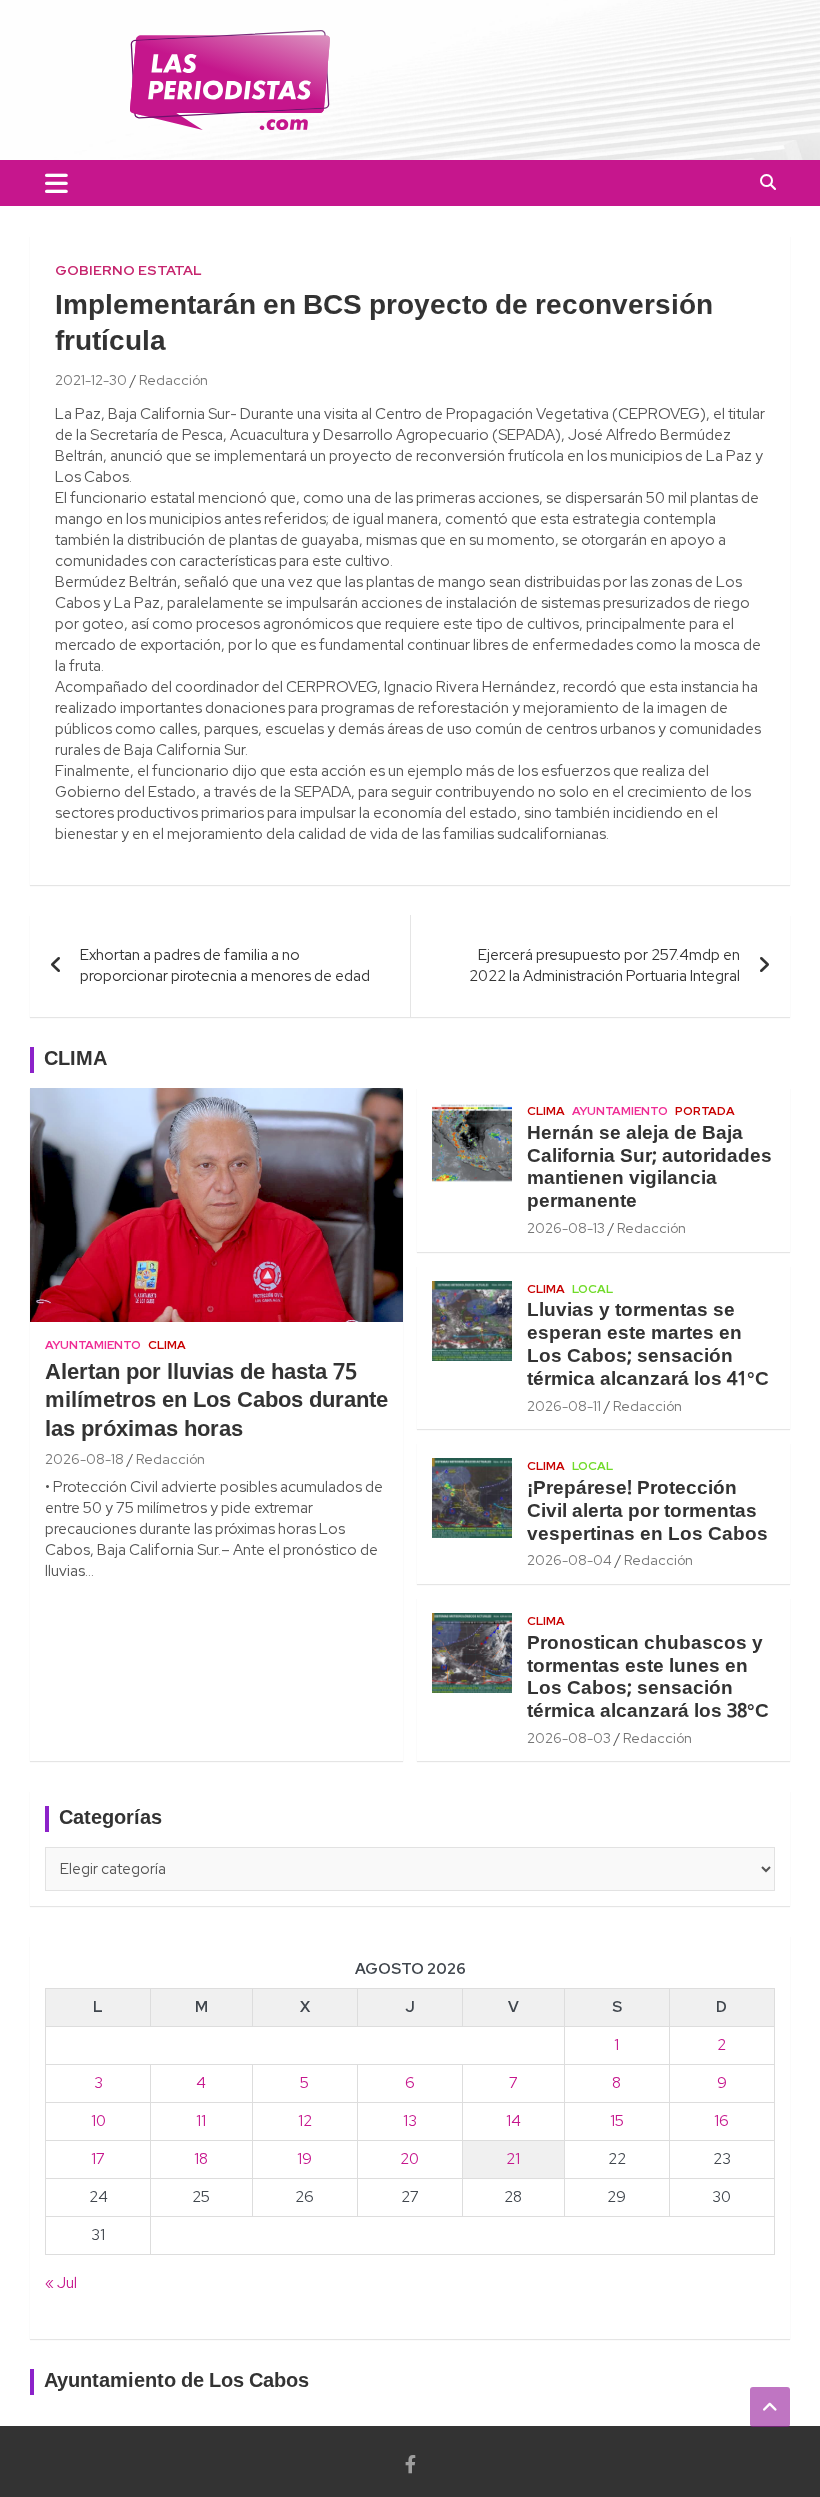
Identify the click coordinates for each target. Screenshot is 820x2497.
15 (617, 2121)
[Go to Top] (770, 2407)
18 (201, 2159)
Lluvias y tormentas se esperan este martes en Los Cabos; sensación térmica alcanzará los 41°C (648, 1345)
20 (409, 2159)
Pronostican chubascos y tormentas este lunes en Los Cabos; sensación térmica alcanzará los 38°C (648, 1678)
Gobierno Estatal (128, 270)
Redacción (173, 380)
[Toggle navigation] (56, 183)
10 (98, 2121)
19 (304, 2159)
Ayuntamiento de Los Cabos (176, 2382)
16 (721, 2121)
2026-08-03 (569, 1738)
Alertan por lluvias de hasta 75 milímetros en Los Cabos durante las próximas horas (216, 1401)
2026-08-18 (84, 1459)
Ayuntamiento (93, 1345)
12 (305, 2121)
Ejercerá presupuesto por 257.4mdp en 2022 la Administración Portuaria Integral (604, 965)
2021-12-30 (91, 380)
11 (201, 2121)
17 (98, 2159)
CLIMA (75, 1060)
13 (410, 2121)
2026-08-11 (564, 1406)
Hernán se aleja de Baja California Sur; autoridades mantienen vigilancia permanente (649, 1168)
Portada (705, 1111)
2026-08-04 (569, 1560)
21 (513, 2159)
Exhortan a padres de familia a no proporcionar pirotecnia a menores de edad (225, 965)
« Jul (61, 2283)
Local (592, 1289)
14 (513, 2121)
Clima (167, 1345)
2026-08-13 (566, 1228)
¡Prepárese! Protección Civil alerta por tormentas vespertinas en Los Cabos (647, 1512)
